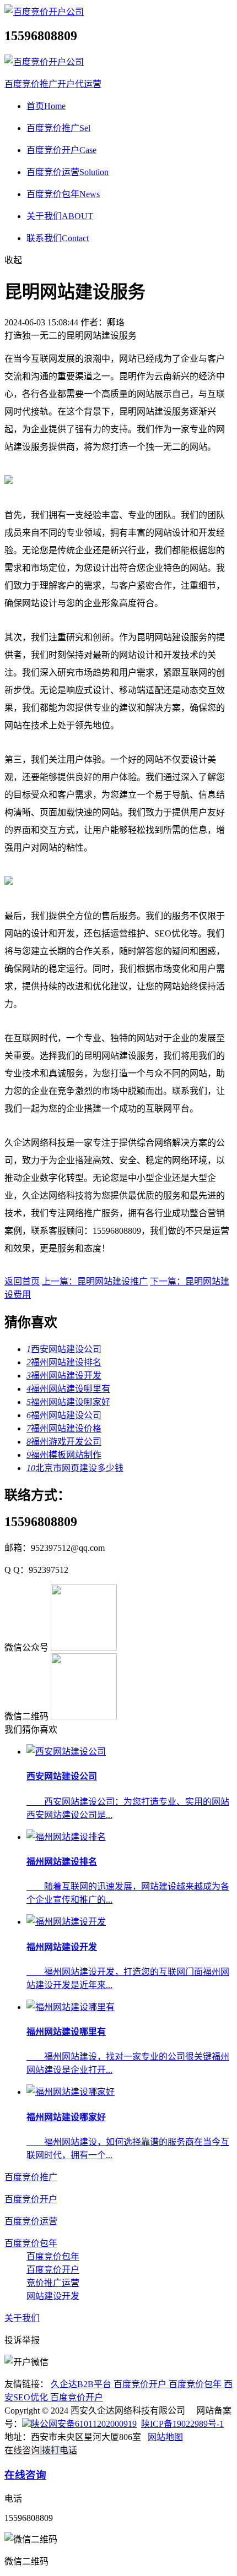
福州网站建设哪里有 (68, 1389)
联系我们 (58, 238)
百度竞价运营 (68, 172)
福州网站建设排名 (64, 1362)
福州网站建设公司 (64, 1415)
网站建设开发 (53, 2296)
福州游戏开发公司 (64, 1442)
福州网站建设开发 (64, 1376)
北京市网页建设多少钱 (75, 1468)
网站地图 (165, 2437)
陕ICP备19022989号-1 (182, 2424)
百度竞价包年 (63, 194)
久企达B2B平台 (82, 2384)
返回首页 (22, 1281)
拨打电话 (60, 2450)
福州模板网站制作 (64, 1455)
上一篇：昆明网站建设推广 (95, 1281)
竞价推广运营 (53, 2283)
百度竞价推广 (58, 128)
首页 (46, 106)
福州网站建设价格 (64, 1428)
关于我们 (60, 216)
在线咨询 (22, 2450)
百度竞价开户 (61, 150)
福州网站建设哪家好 (68, 1402)
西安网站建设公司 (64, 1349)
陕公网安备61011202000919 (84, 2424)
